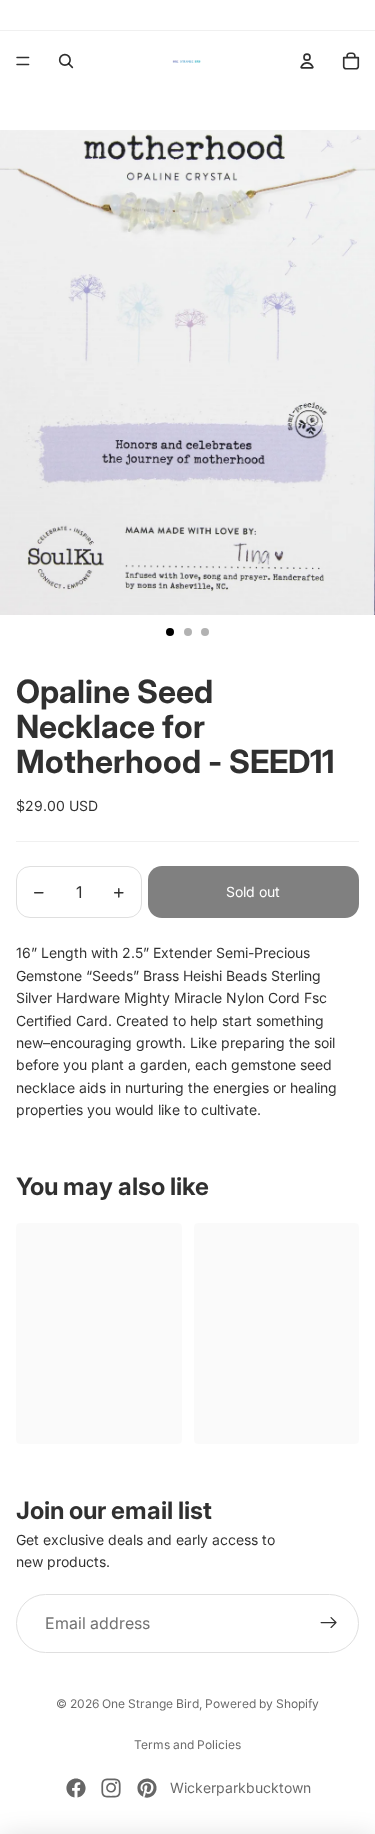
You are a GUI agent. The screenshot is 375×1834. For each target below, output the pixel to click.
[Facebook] (76, 1788)
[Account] (307, 61)
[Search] (66, 61)
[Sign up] (329, 1624)
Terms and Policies (187, 1744)
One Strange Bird (150, 1703)
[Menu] (23, 61)
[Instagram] (111, 1788)
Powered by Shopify (262, 1703)
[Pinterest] (147, 1788)
